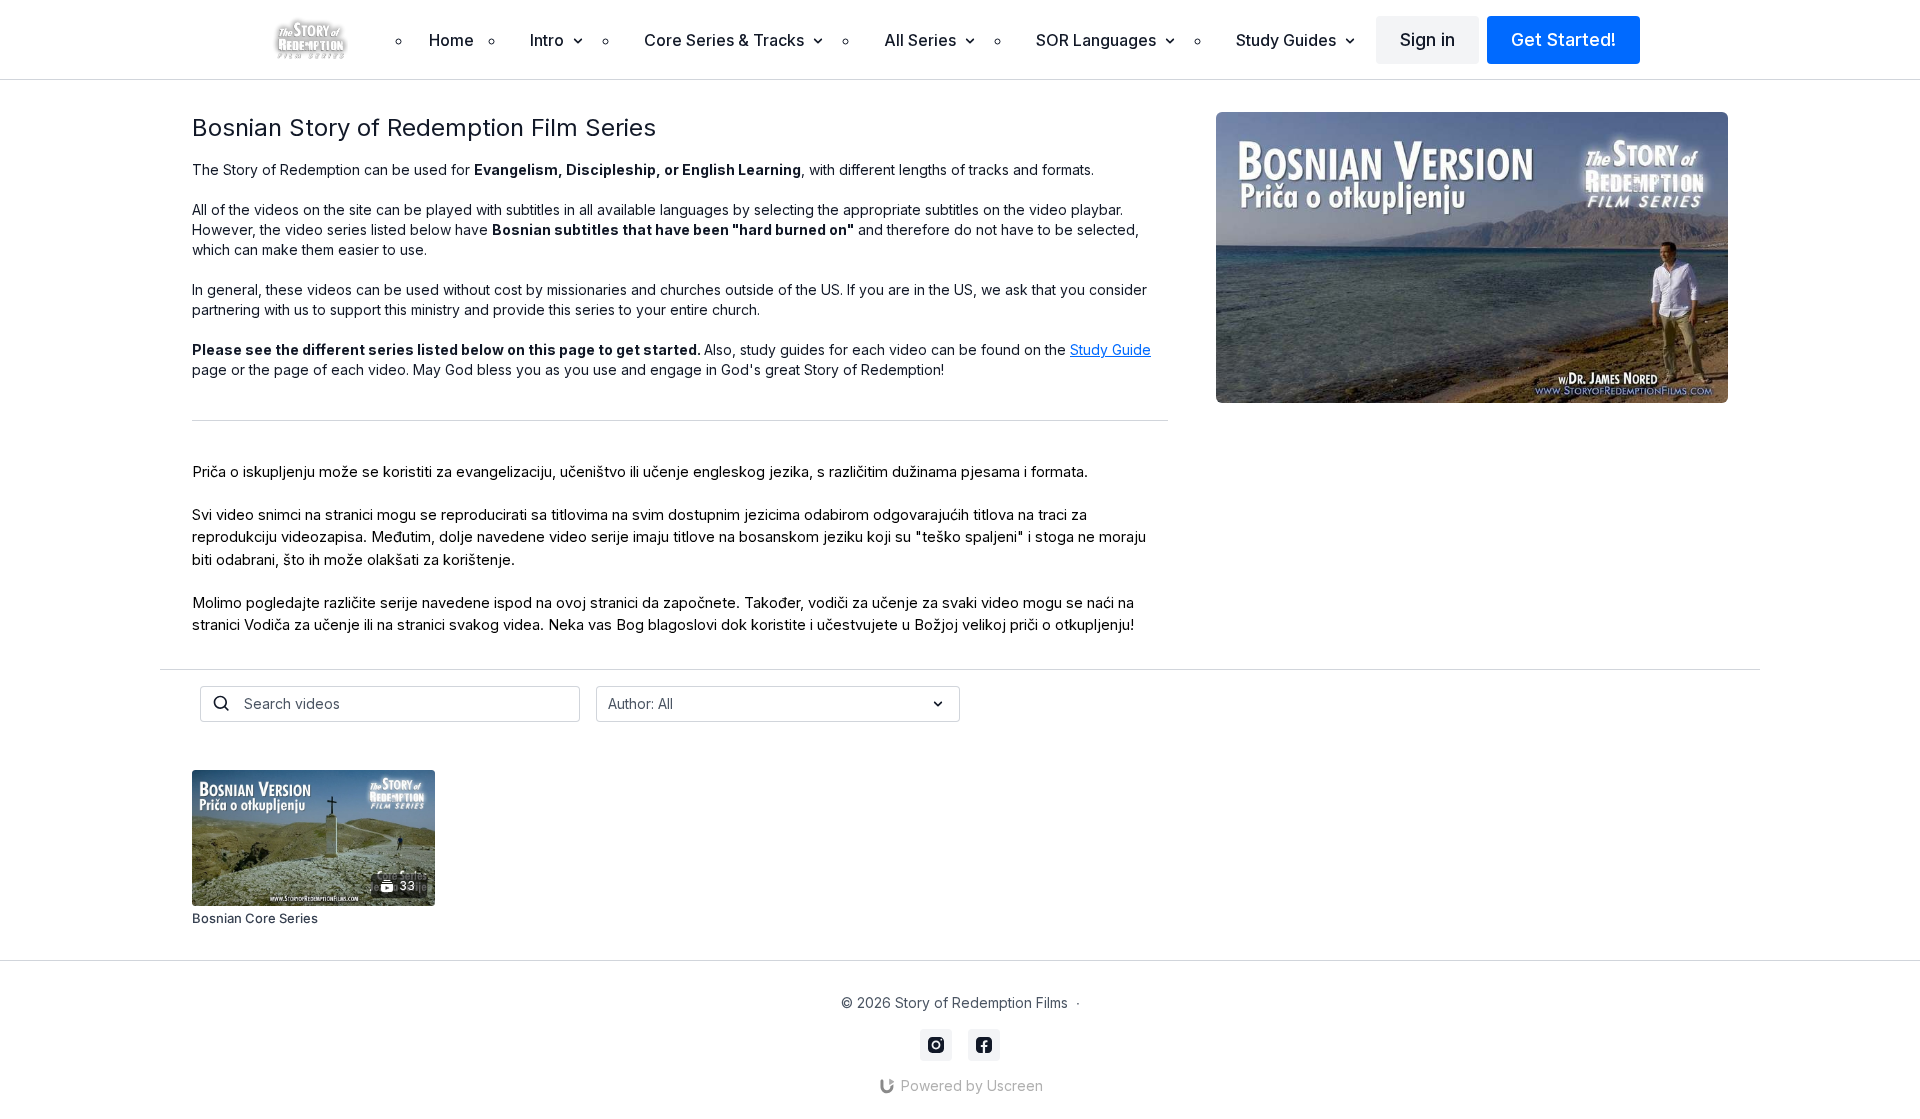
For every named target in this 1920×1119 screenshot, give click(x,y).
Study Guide (1110, 349)
